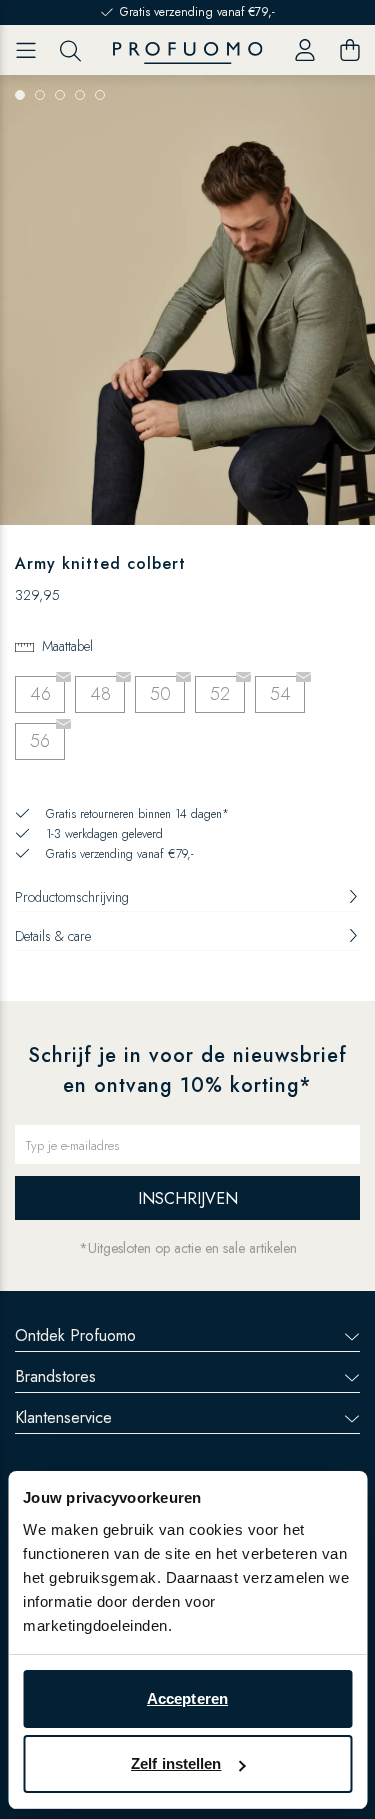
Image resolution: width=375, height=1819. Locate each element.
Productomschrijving (72, 897)
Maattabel (67, 646)
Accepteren (187, 1698)
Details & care (53, 936)
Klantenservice (63, 1417)
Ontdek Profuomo (75, 1335)
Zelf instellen (176, 1763)
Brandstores (55, 1376)
